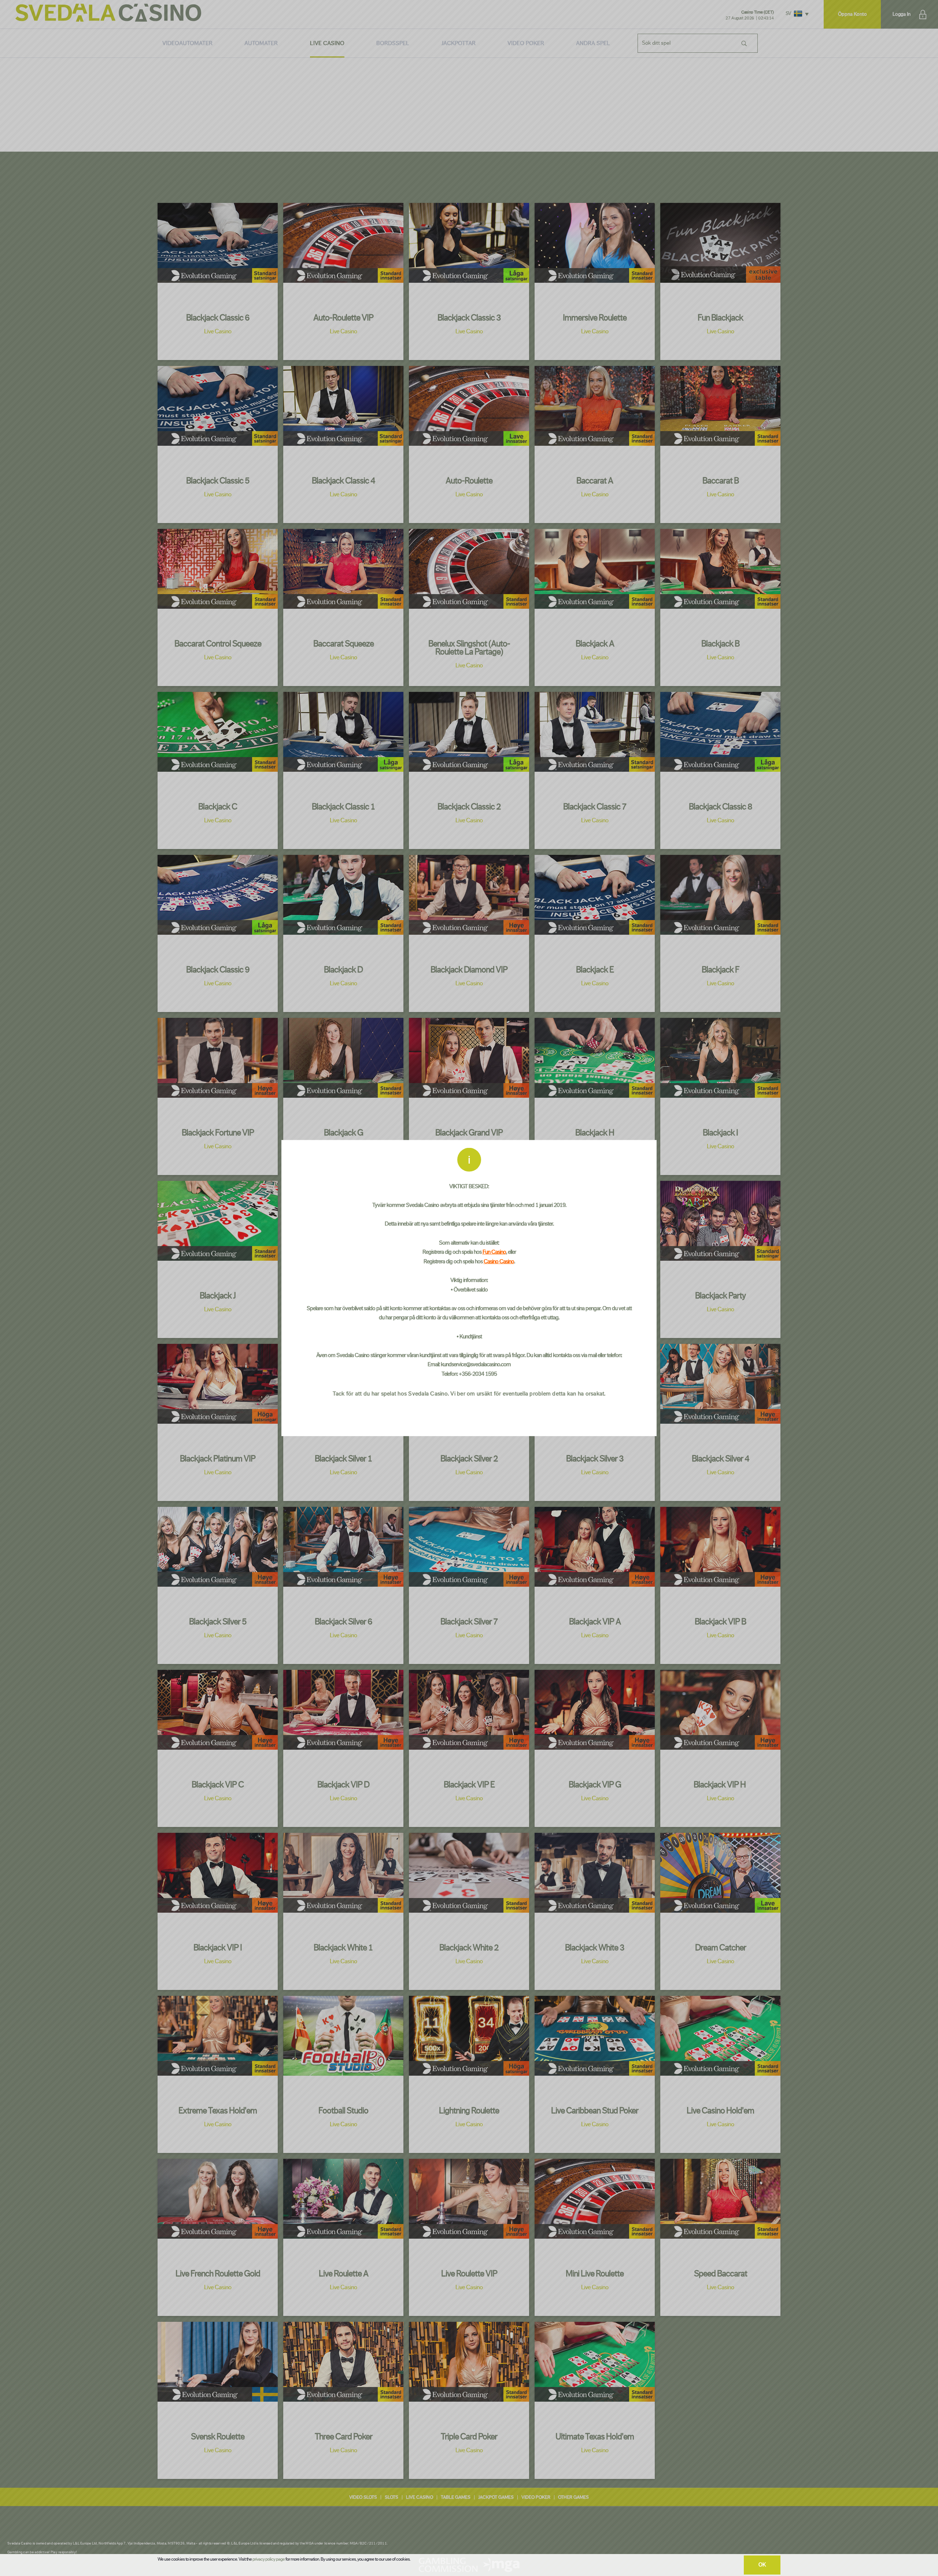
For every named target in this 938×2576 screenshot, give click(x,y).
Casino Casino (499, 1261)
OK (762, 2565)
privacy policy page (269, 2559)
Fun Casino (494, 1252)
